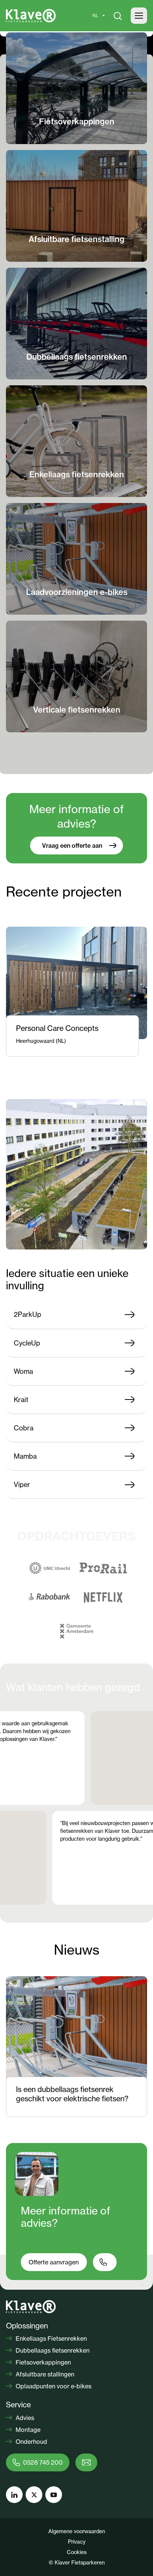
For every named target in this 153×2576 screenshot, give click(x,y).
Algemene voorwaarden (77, 2531)
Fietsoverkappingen (43, 2362)
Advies (24, 2418)
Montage (27, 2430)
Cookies (77, 2552)
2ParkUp (27, 1314)
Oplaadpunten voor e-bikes (53, 2386)
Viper (22, 1484)
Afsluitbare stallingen (44, 2374)
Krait (21, 1400)
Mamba (25, 1456)
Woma (23, 1371)
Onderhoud (31, 2442)
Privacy (77, 2542)
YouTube (54, 2495)
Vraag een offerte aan (72, 846)
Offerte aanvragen (54, 2262)
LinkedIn (14, 2495)
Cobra (24, 1428)
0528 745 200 (43, 2462)
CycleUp (27, 1343)
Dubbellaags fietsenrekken (52, 2350)
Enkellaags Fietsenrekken (51, 2338)
